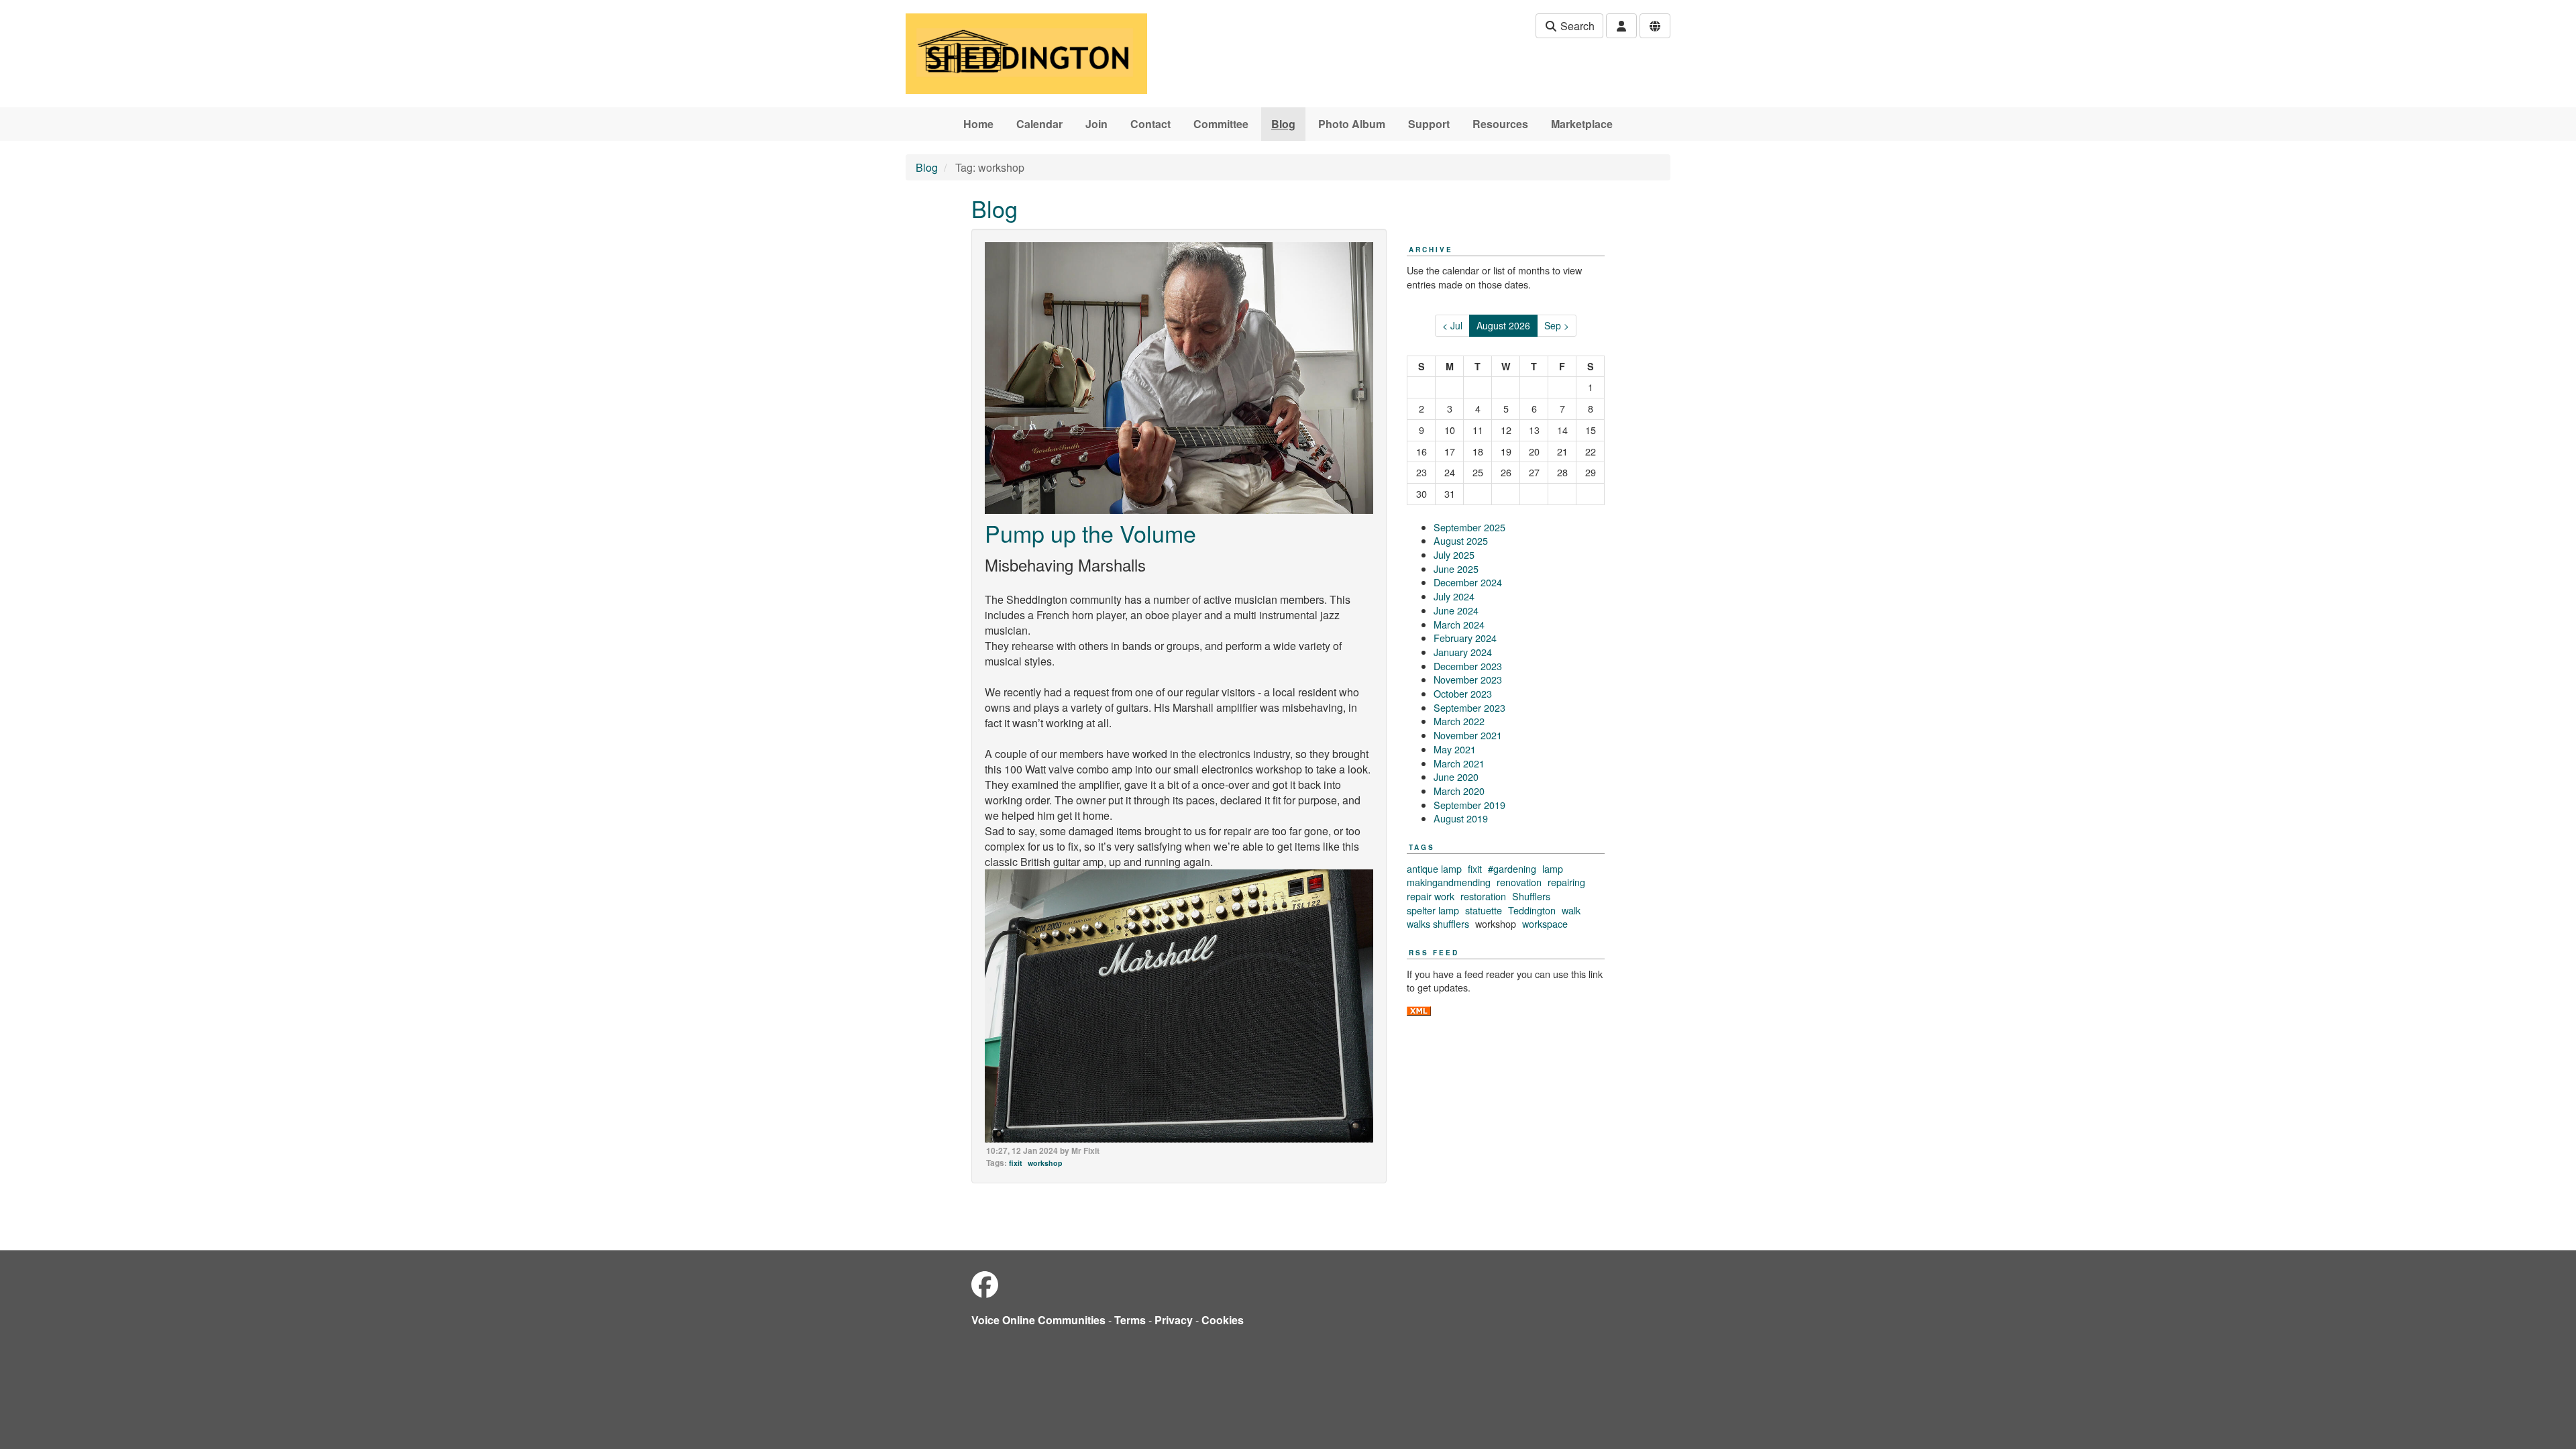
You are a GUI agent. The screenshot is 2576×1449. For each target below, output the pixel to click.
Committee (1221, 124)
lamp (1553, 868)
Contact (1150, 124)
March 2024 (1459, 624)
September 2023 (1469, 707)
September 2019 (1469, 805)
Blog (1283, 124)
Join (1096, 124)
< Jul (1452, 325)
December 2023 (1468, 666)
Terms (1130, 1320)
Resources (1500, 124)
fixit (1016, 1163)
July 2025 (1454, 554)
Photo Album (1352, 124)
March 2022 (1459, 721)
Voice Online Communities (1038, 1320)
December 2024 (1468, 582)
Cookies (1223, 1320)
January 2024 (1463, 652)
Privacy (1174, 1320)
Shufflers (1531, 896)
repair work (1431, 896)
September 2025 (1469, 527)
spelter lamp (1433, 910)
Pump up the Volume (1090, 533)
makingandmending (1449, 882)
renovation (1519, 882)
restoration (1483, 896)
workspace (1545, 923)
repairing (1566, 882)
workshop (1045, 1163)
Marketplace (1582, 124)
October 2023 (1463, 693)
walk (1571, 910)
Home (978, 124)
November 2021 (1468, 735)
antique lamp (1434, 868)
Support (1429, 124)
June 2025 (1456, 569)
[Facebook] (985, 1284)
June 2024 (1456, 610)
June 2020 (1456, 776)
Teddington (1532, 910)
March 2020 (1459, 791)
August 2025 (1461, 540)
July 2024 (1454, 596)
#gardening (1512, 868)
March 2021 (1459, 763)
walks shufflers (1438, 923)
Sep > (1557, 325)
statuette (1484, 910)
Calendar (1039, 124)
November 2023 (1468, 679)
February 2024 (1465, 638)
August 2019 (1461, 818)
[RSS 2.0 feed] (1419, 1009)
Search (1576, 26)
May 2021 (1455, 749)
